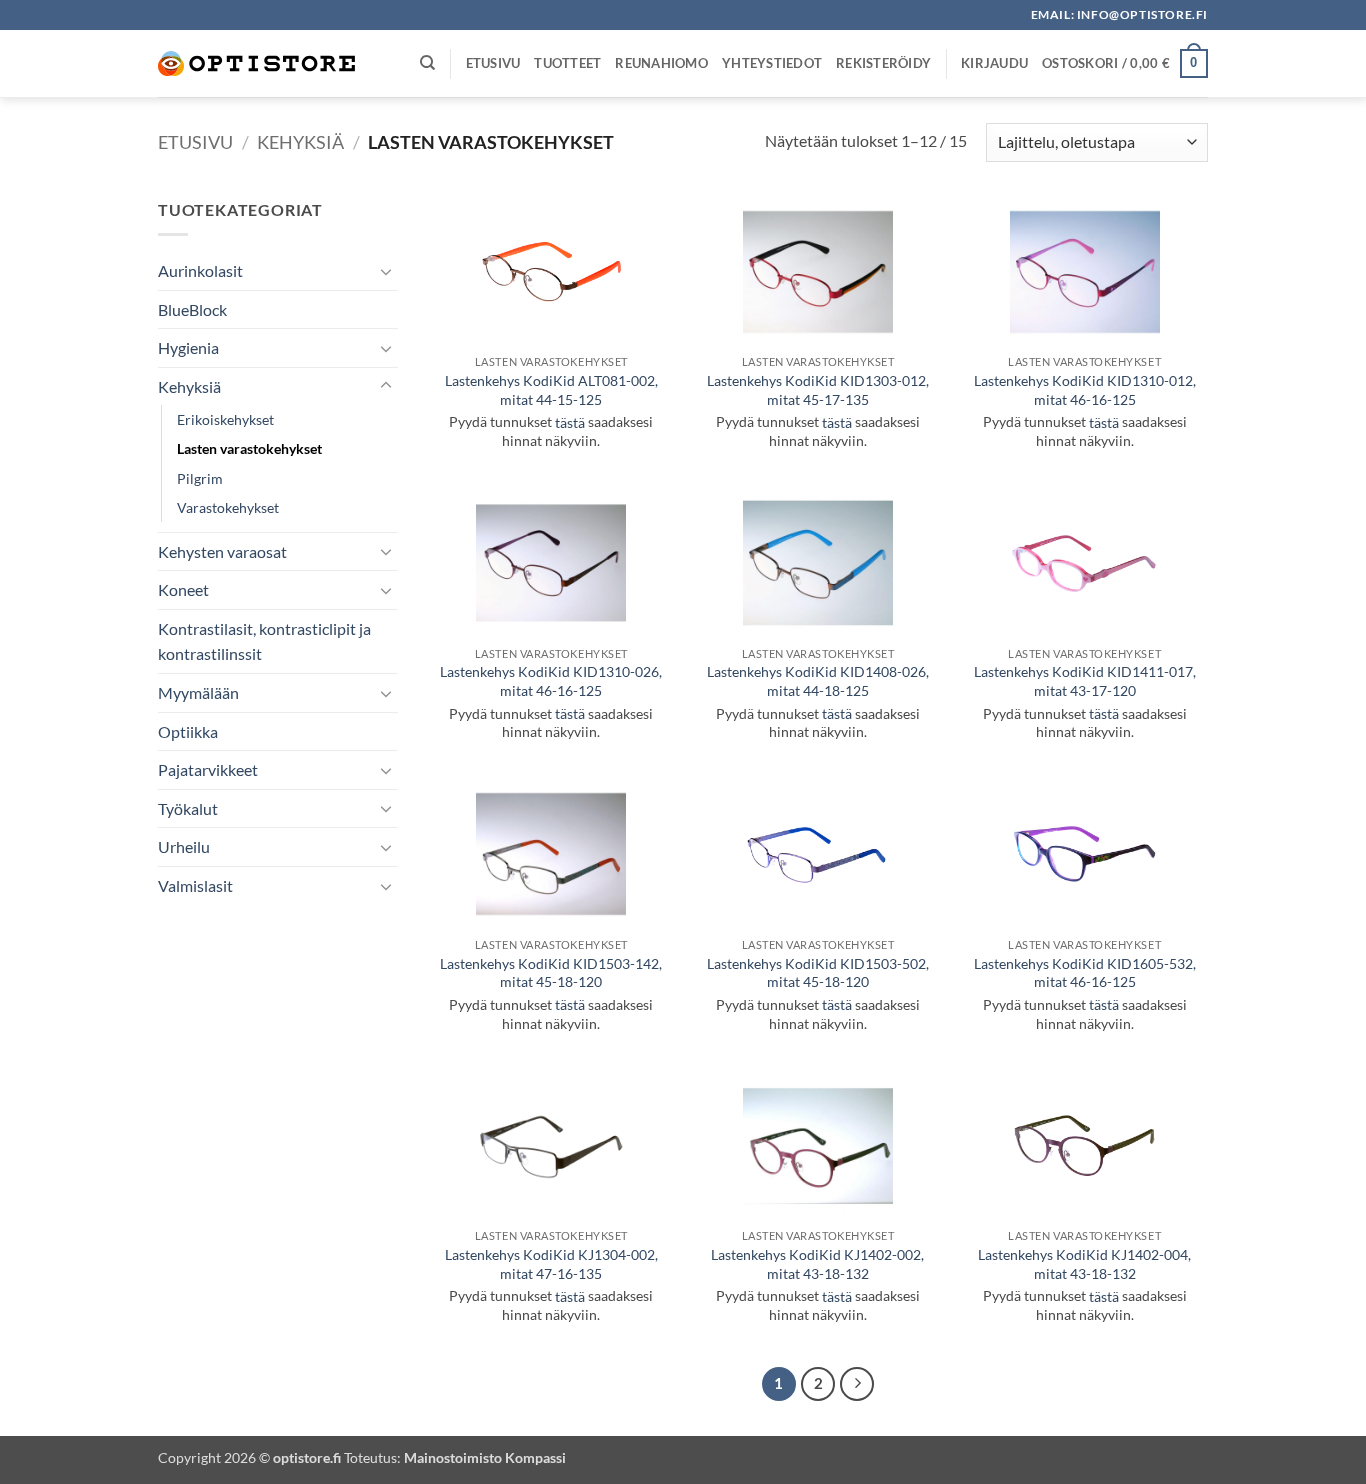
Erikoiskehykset (225, 419)
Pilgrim (200, 478)
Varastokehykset (228, 507)
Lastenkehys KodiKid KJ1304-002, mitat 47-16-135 (551, 1264)
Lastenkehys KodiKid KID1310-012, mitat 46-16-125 (1085, 390)
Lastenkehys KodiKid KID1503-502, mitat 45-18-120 (818, 973)
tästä (570, 422)
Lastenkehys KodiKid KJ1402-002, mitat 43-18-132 (817, 1264)
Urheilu (184, 846)
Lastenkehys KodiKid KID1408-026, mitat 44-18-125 (818, 681)
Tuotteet (567, 63)
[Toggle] (386, 271)
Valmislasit (195, 885)
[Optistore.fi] (258, 63)
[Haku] (427, 63)
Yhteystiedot (772, 63)
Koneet (183, 589)
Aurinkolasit (200, 270)
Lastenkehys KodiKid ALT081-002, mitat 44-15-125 (551, 390)
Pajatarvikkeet (208, 769)
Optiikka (188, 731)
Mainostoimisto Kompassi (485, 1457)
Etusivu (493, 63)
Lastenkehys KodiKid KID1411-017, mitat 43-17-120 (1085, 681)
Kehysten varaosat (222, 551)
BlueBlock (192, 309)
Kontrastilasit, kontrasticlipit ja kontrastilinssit (264, 641)
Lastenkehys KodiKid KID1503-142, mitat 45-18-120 (551, 973)
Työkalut (188, 808)
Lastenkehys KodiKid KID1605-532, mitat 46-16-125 (1085, 973)
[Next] (857, 1384)
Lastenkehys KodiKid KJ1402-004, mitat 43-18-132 (1084, 1264)
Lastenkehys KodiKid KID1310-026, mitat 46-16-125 (551, 681)
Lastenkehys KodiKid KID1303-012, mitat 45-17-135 (818, 390)
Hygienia (188, 347)
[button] (994, 63)
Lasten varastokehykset (249, 448)
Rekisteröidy (883, 63)
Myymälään (198, 692)
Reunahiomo (661, 63)
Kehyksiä (300, 142)
